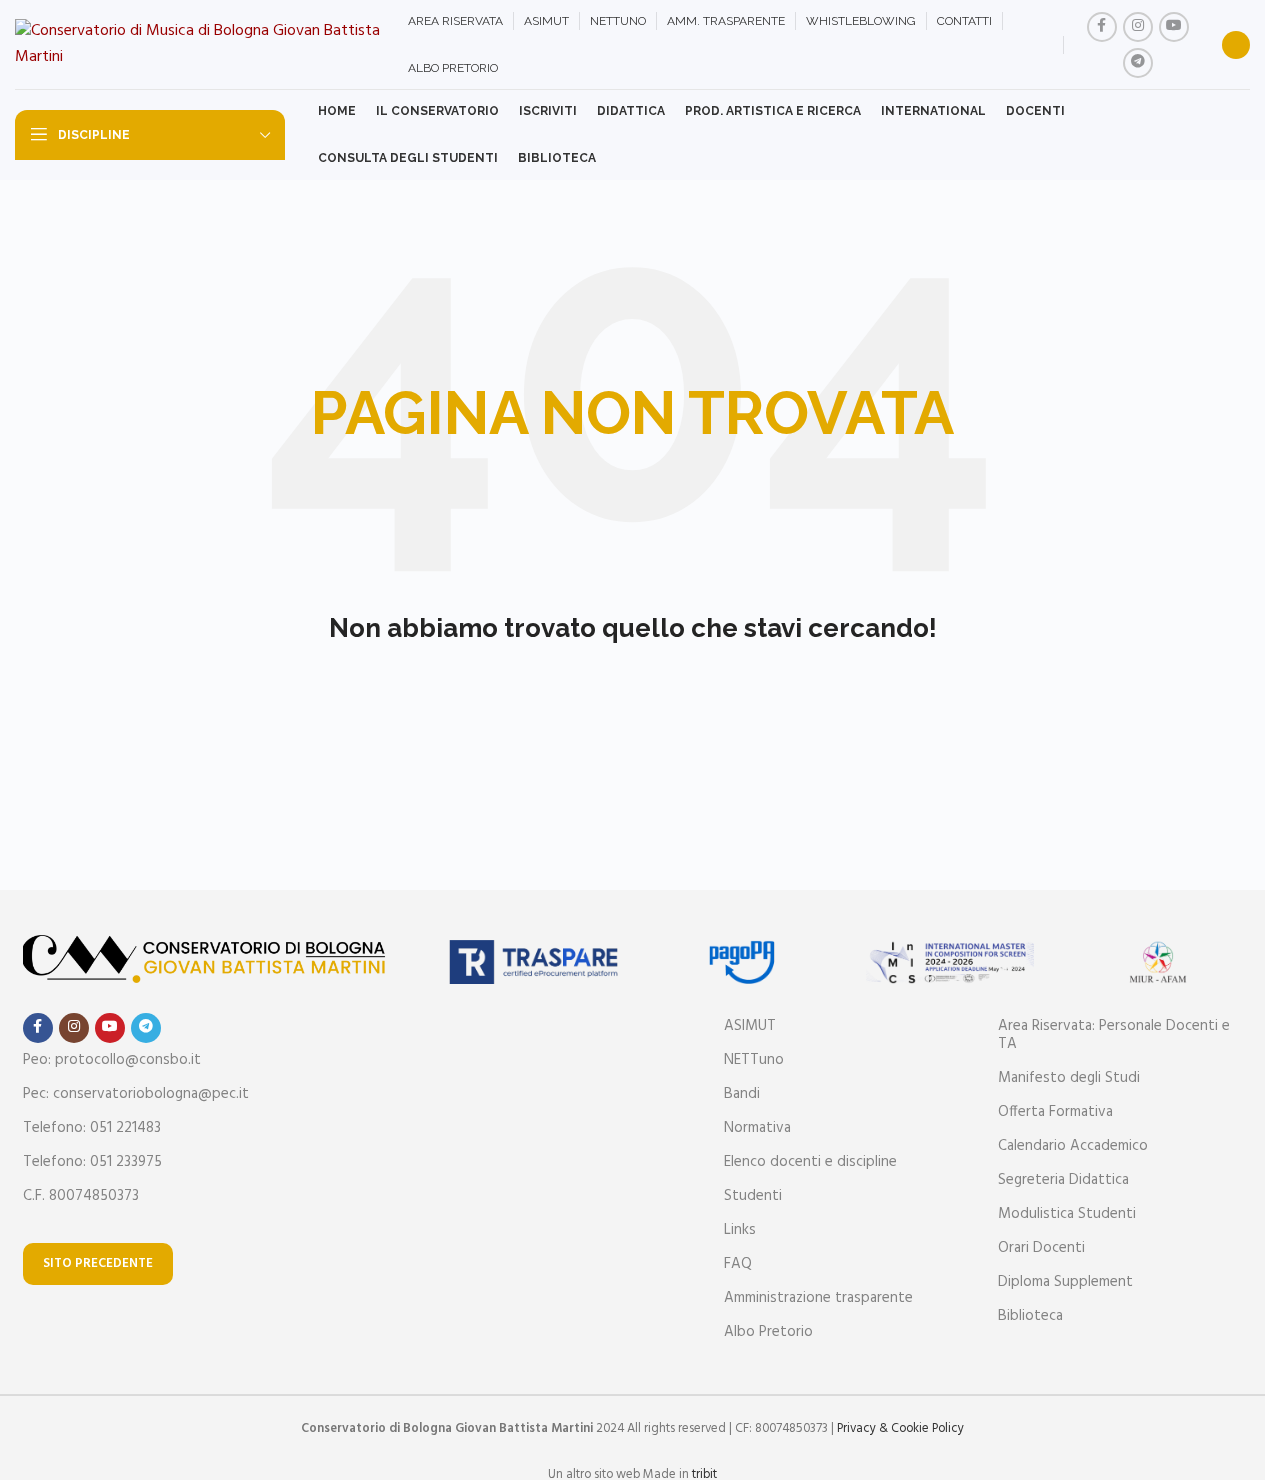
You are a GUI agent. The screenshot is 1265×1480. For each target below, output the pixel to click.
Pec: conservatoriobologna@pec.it (136, 1094)
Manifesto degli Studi (1069, 1078)
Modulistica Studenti (1067, 1214)
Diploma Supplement (1065, 1282)
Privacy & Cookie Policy (900, 1428)
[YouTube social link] (1174, 27)
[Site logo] (201, 45)
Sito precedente (98, 1263)
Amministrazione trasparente (818, 1298)
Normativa (757, 1128)
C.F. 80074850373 (81, 1196)
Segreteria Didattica (1063, 1180)
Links (740, 1230)
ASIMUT (750, 1026)
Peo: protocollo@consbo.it (112, 1060)
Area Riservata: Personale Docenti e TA (1114, 1035)
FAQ (738, 1264)
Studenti (753, 1196)
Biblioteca (1030, 1316)
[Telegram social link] (1138, 63)
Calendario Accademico (1073, 1146)
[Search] (1236, 45)
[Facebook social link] (1102, 27)
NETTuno (754, 1060)
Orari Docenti (1041, 1248)
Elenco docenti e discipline (810, 1162)
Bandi (742, 1094)
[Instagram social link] (1138, 27)
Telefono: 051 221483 (92, 1128)
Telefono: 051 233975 (92, 1162)
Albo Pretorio (768, 1332)
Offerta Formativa (1055, 1112)
